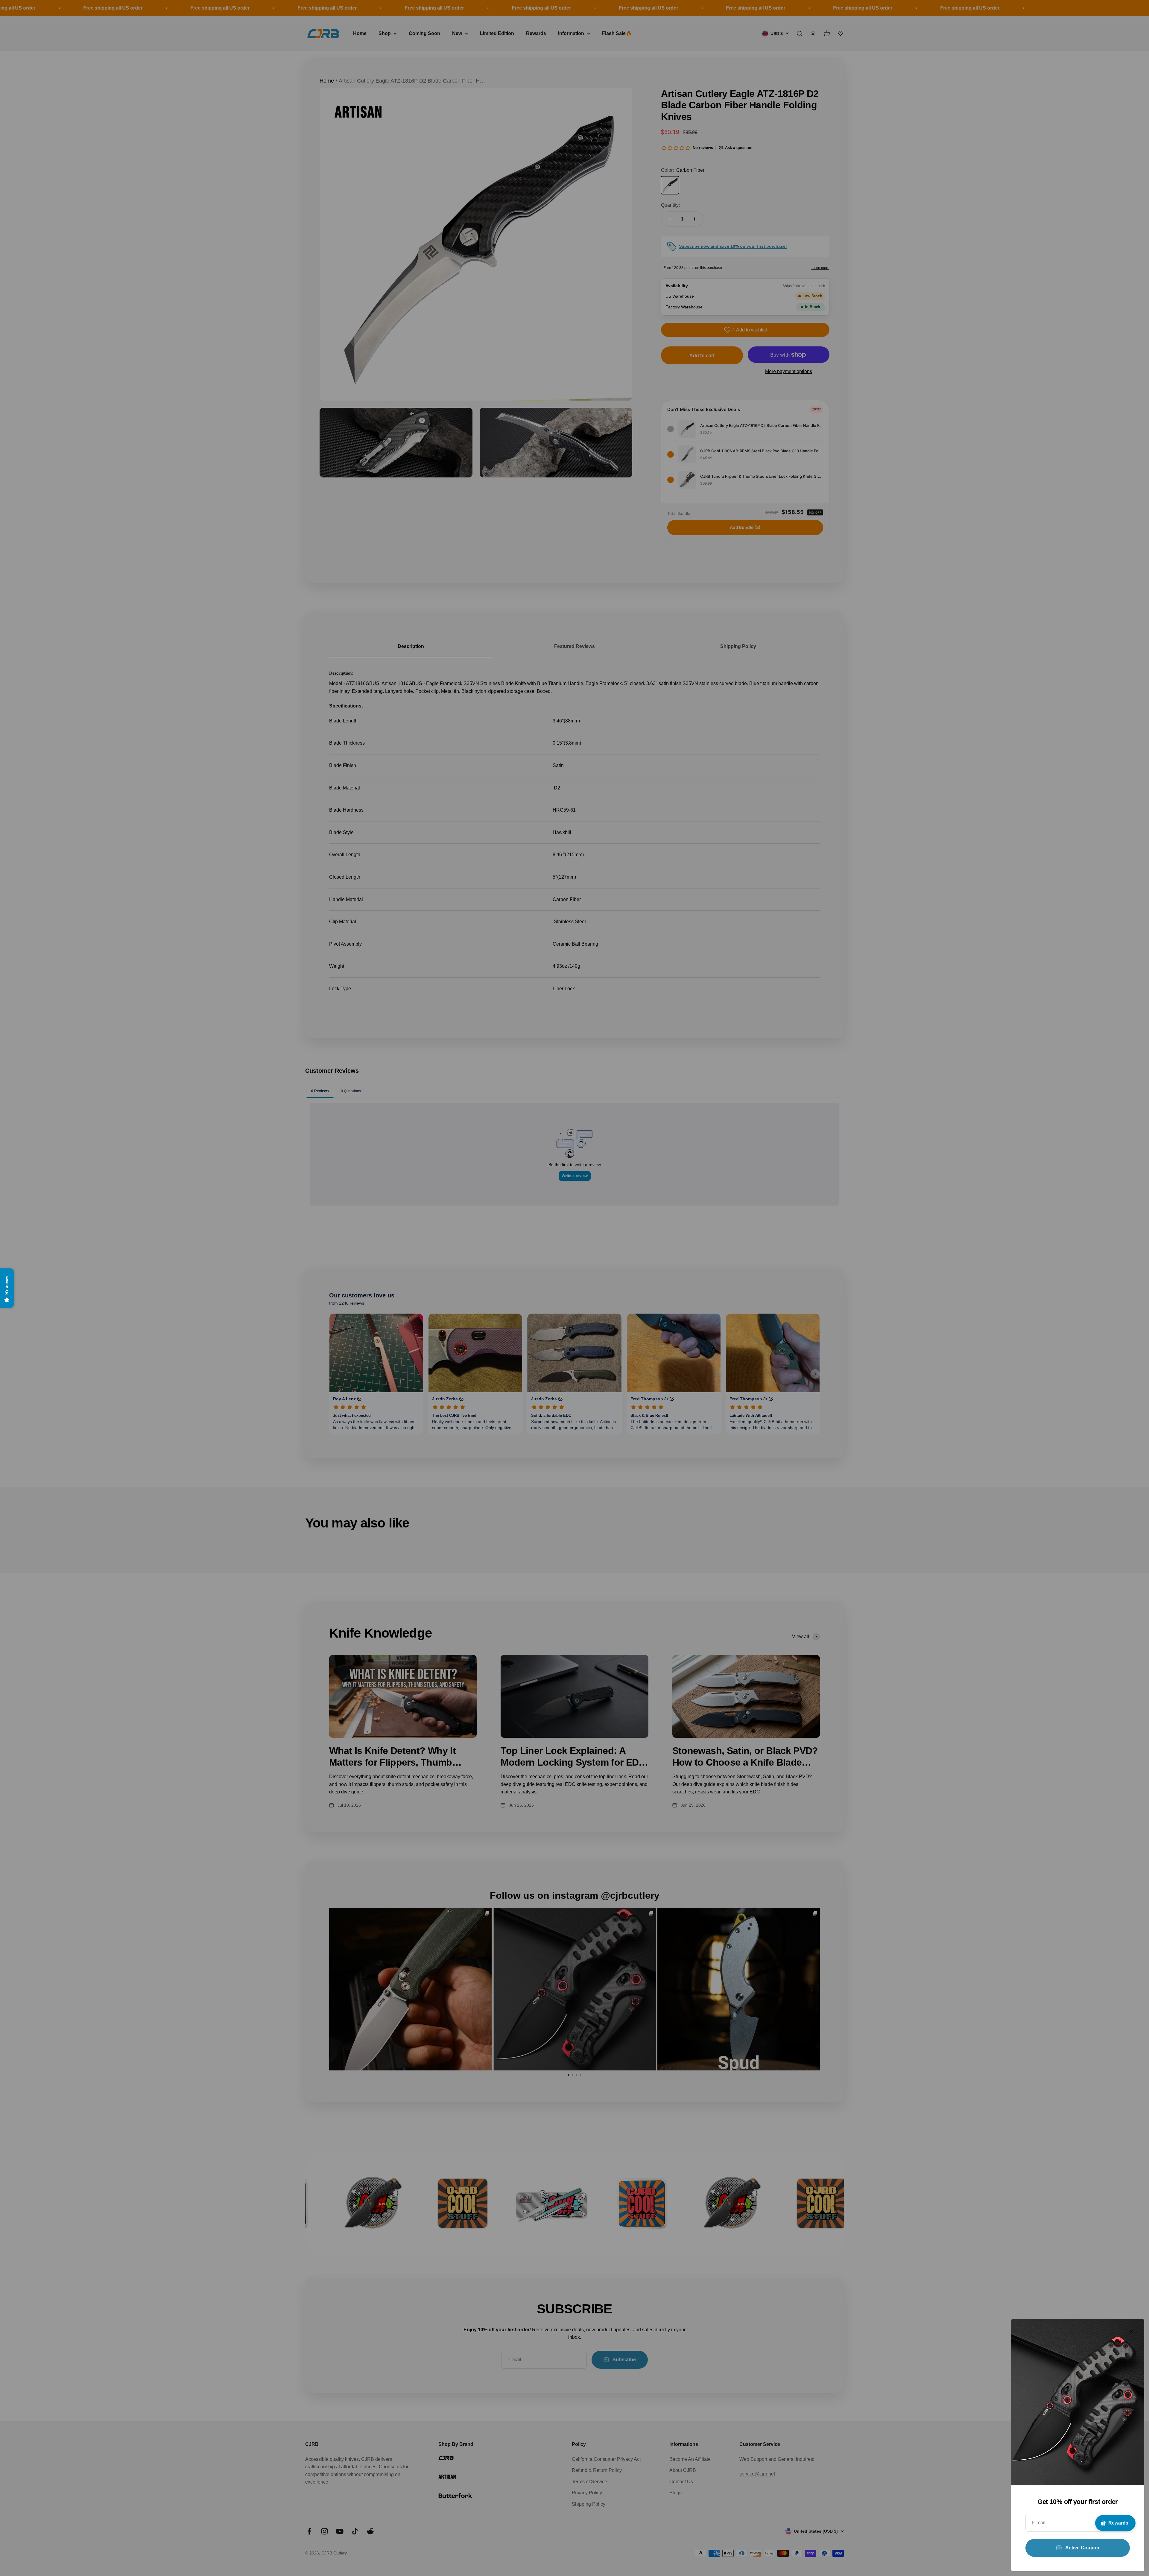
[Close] (1132, 2331)
